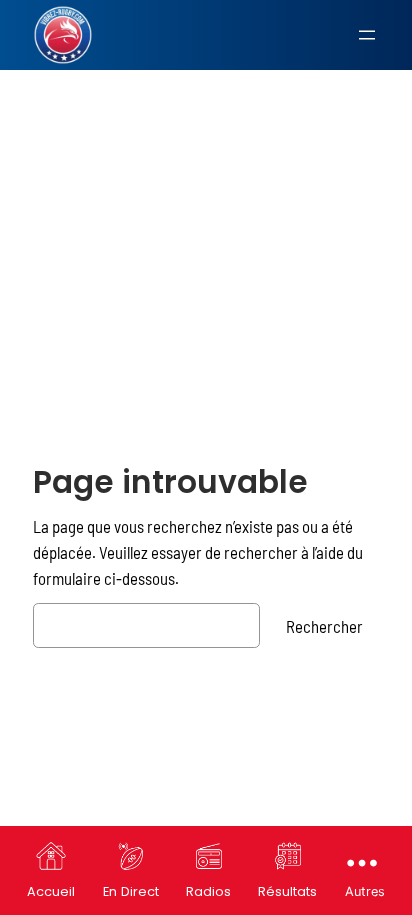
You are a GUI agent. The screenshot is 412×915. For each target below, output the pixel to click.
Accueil (51, 891)
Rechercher (324, 626)
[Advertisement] (206, 225)
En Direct (131, 891)
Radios (208, 891)
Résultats (287, 891)
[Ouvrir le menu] (367, 35)
